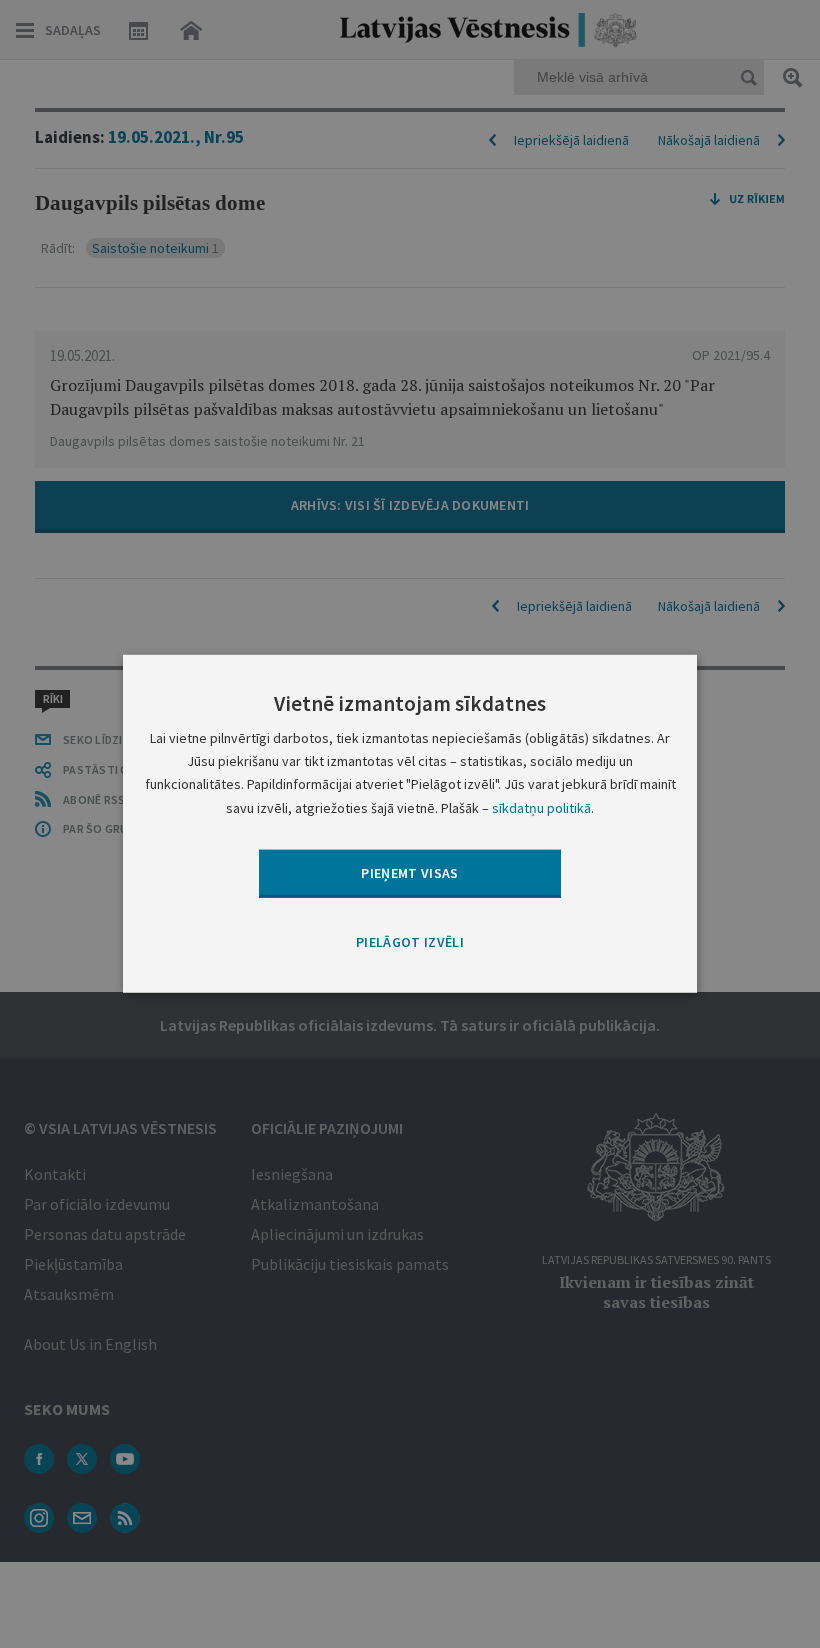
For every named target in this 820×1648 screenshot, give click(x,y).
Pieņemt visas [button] (410, 872)
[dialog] (410, 824)
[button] (410, 943)
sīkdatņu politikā (541, 807)
